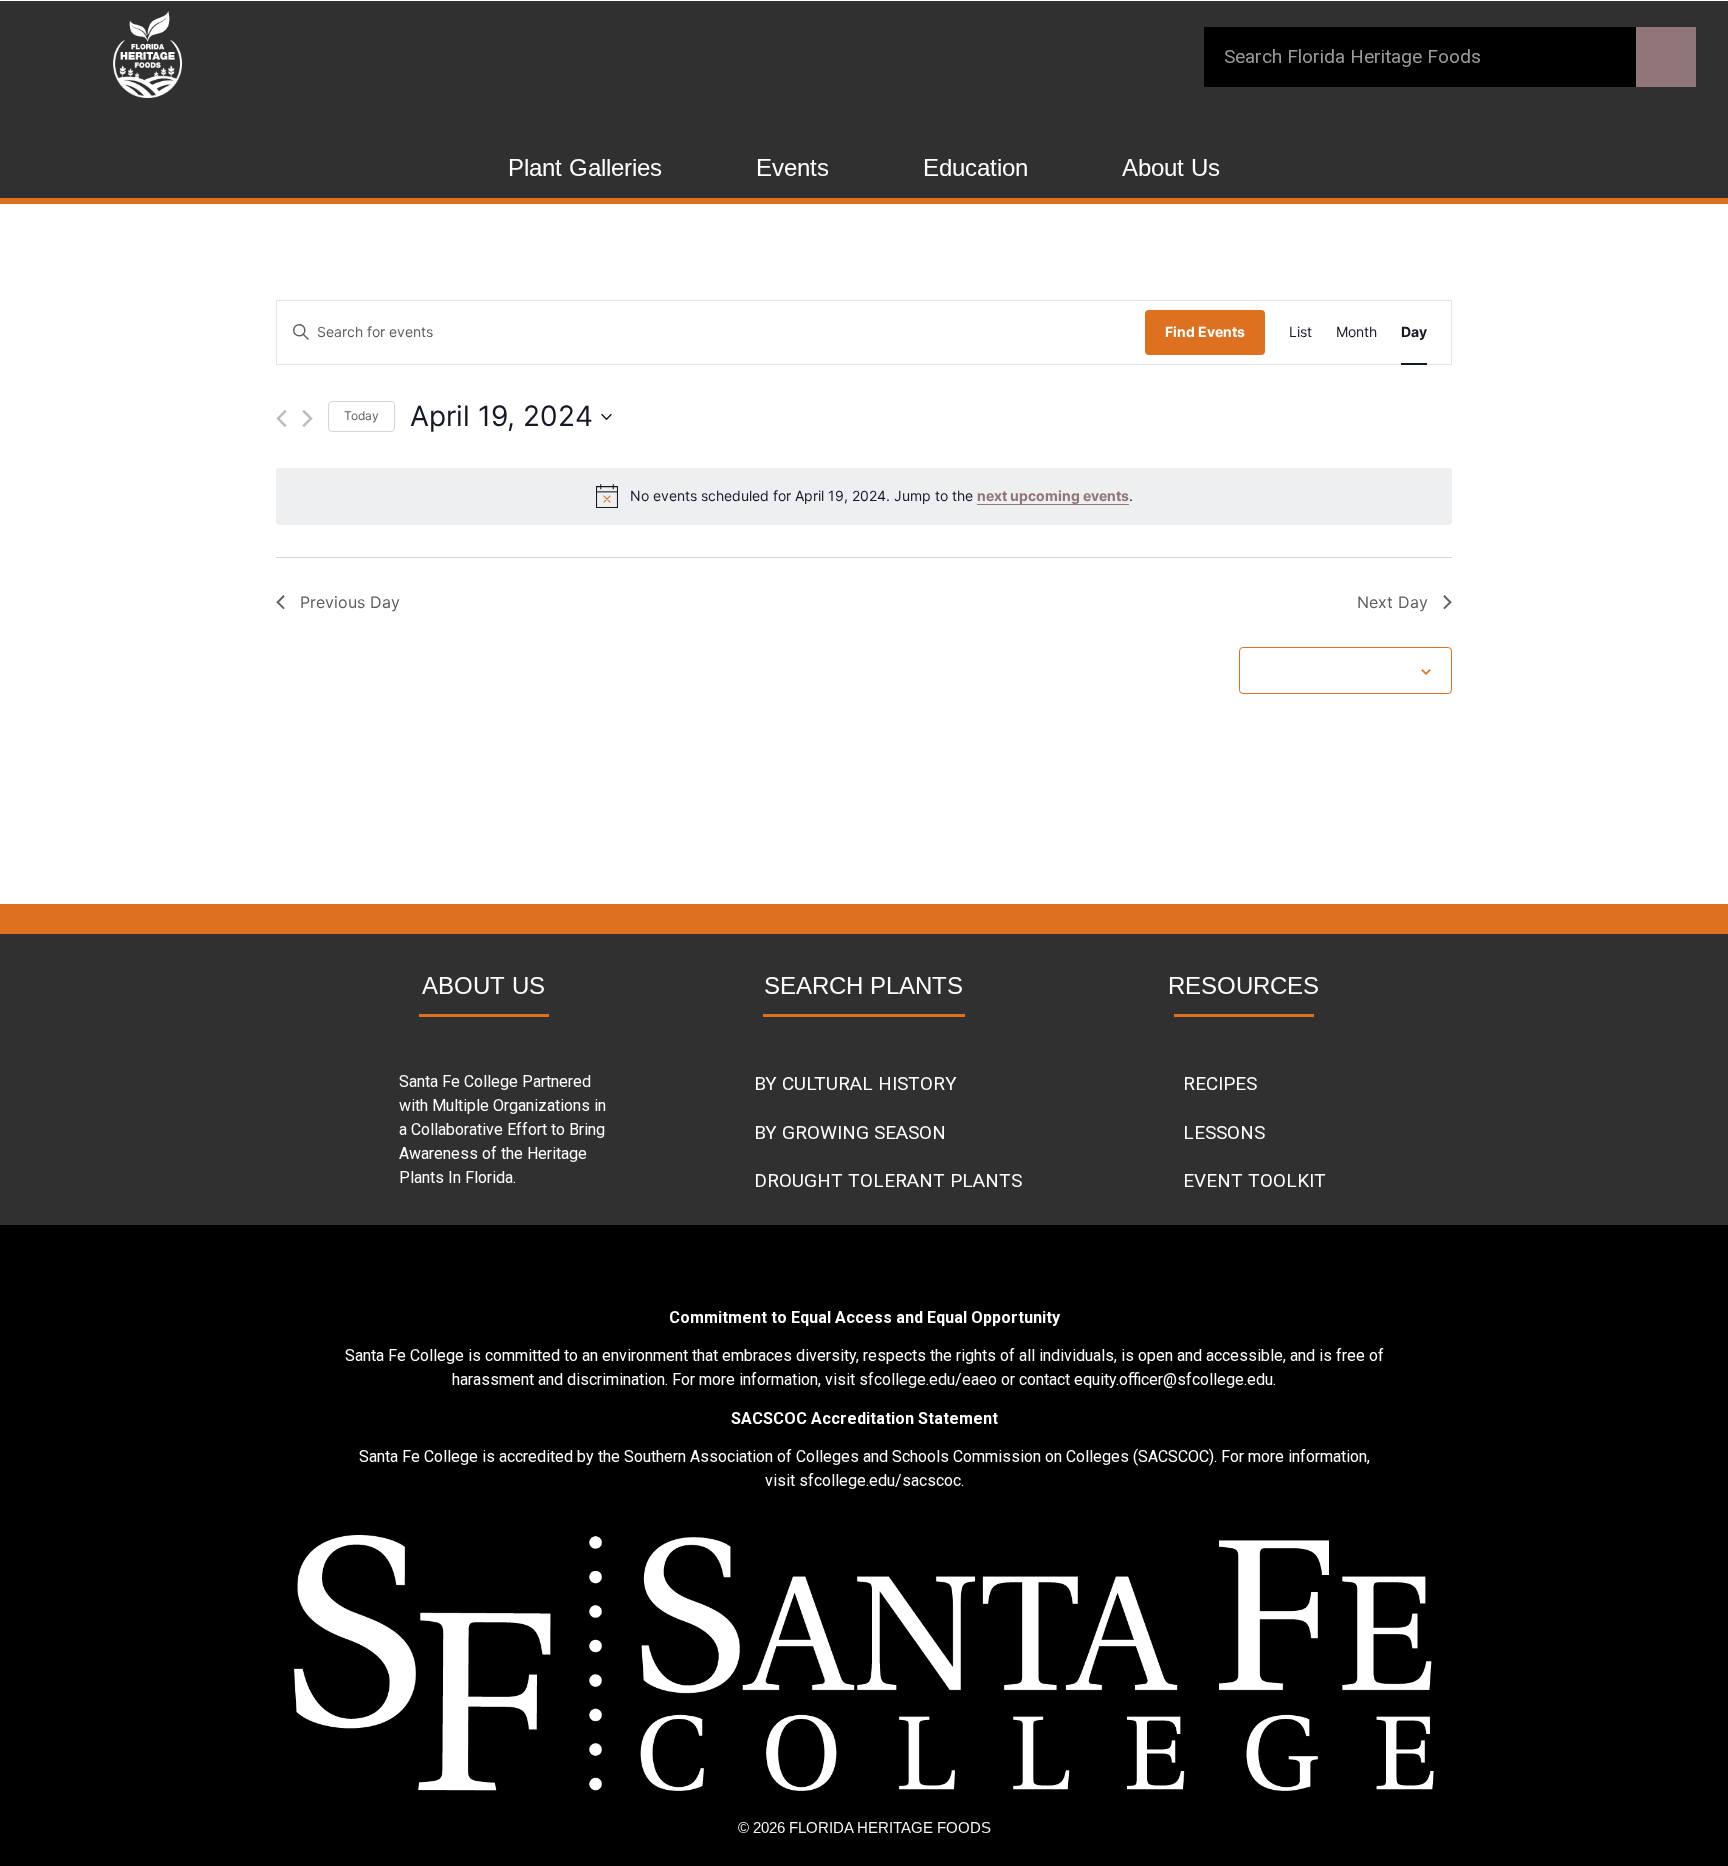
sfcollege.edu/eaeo (928, 1379)
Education (975, 167)
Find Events (1205, 331)
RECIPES (1220, 1083)
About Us (1171, 167)
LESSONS (1224, 1132)
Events (792, 167)
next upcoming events (1053, 495)
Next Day (1392, 602)
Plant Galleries (585, 167)
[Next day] (307, 418)
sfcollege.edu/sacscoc (880, 1480)
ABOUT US (483, 985)
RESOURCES (1243, 985)
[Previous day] (281, 418)
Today (361, 415)
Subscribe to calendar (1335, 669)
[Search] (1666, 57)
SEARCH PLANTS (863, 985)
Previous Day (350, 602)
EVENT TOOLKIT (1254, 1180)
